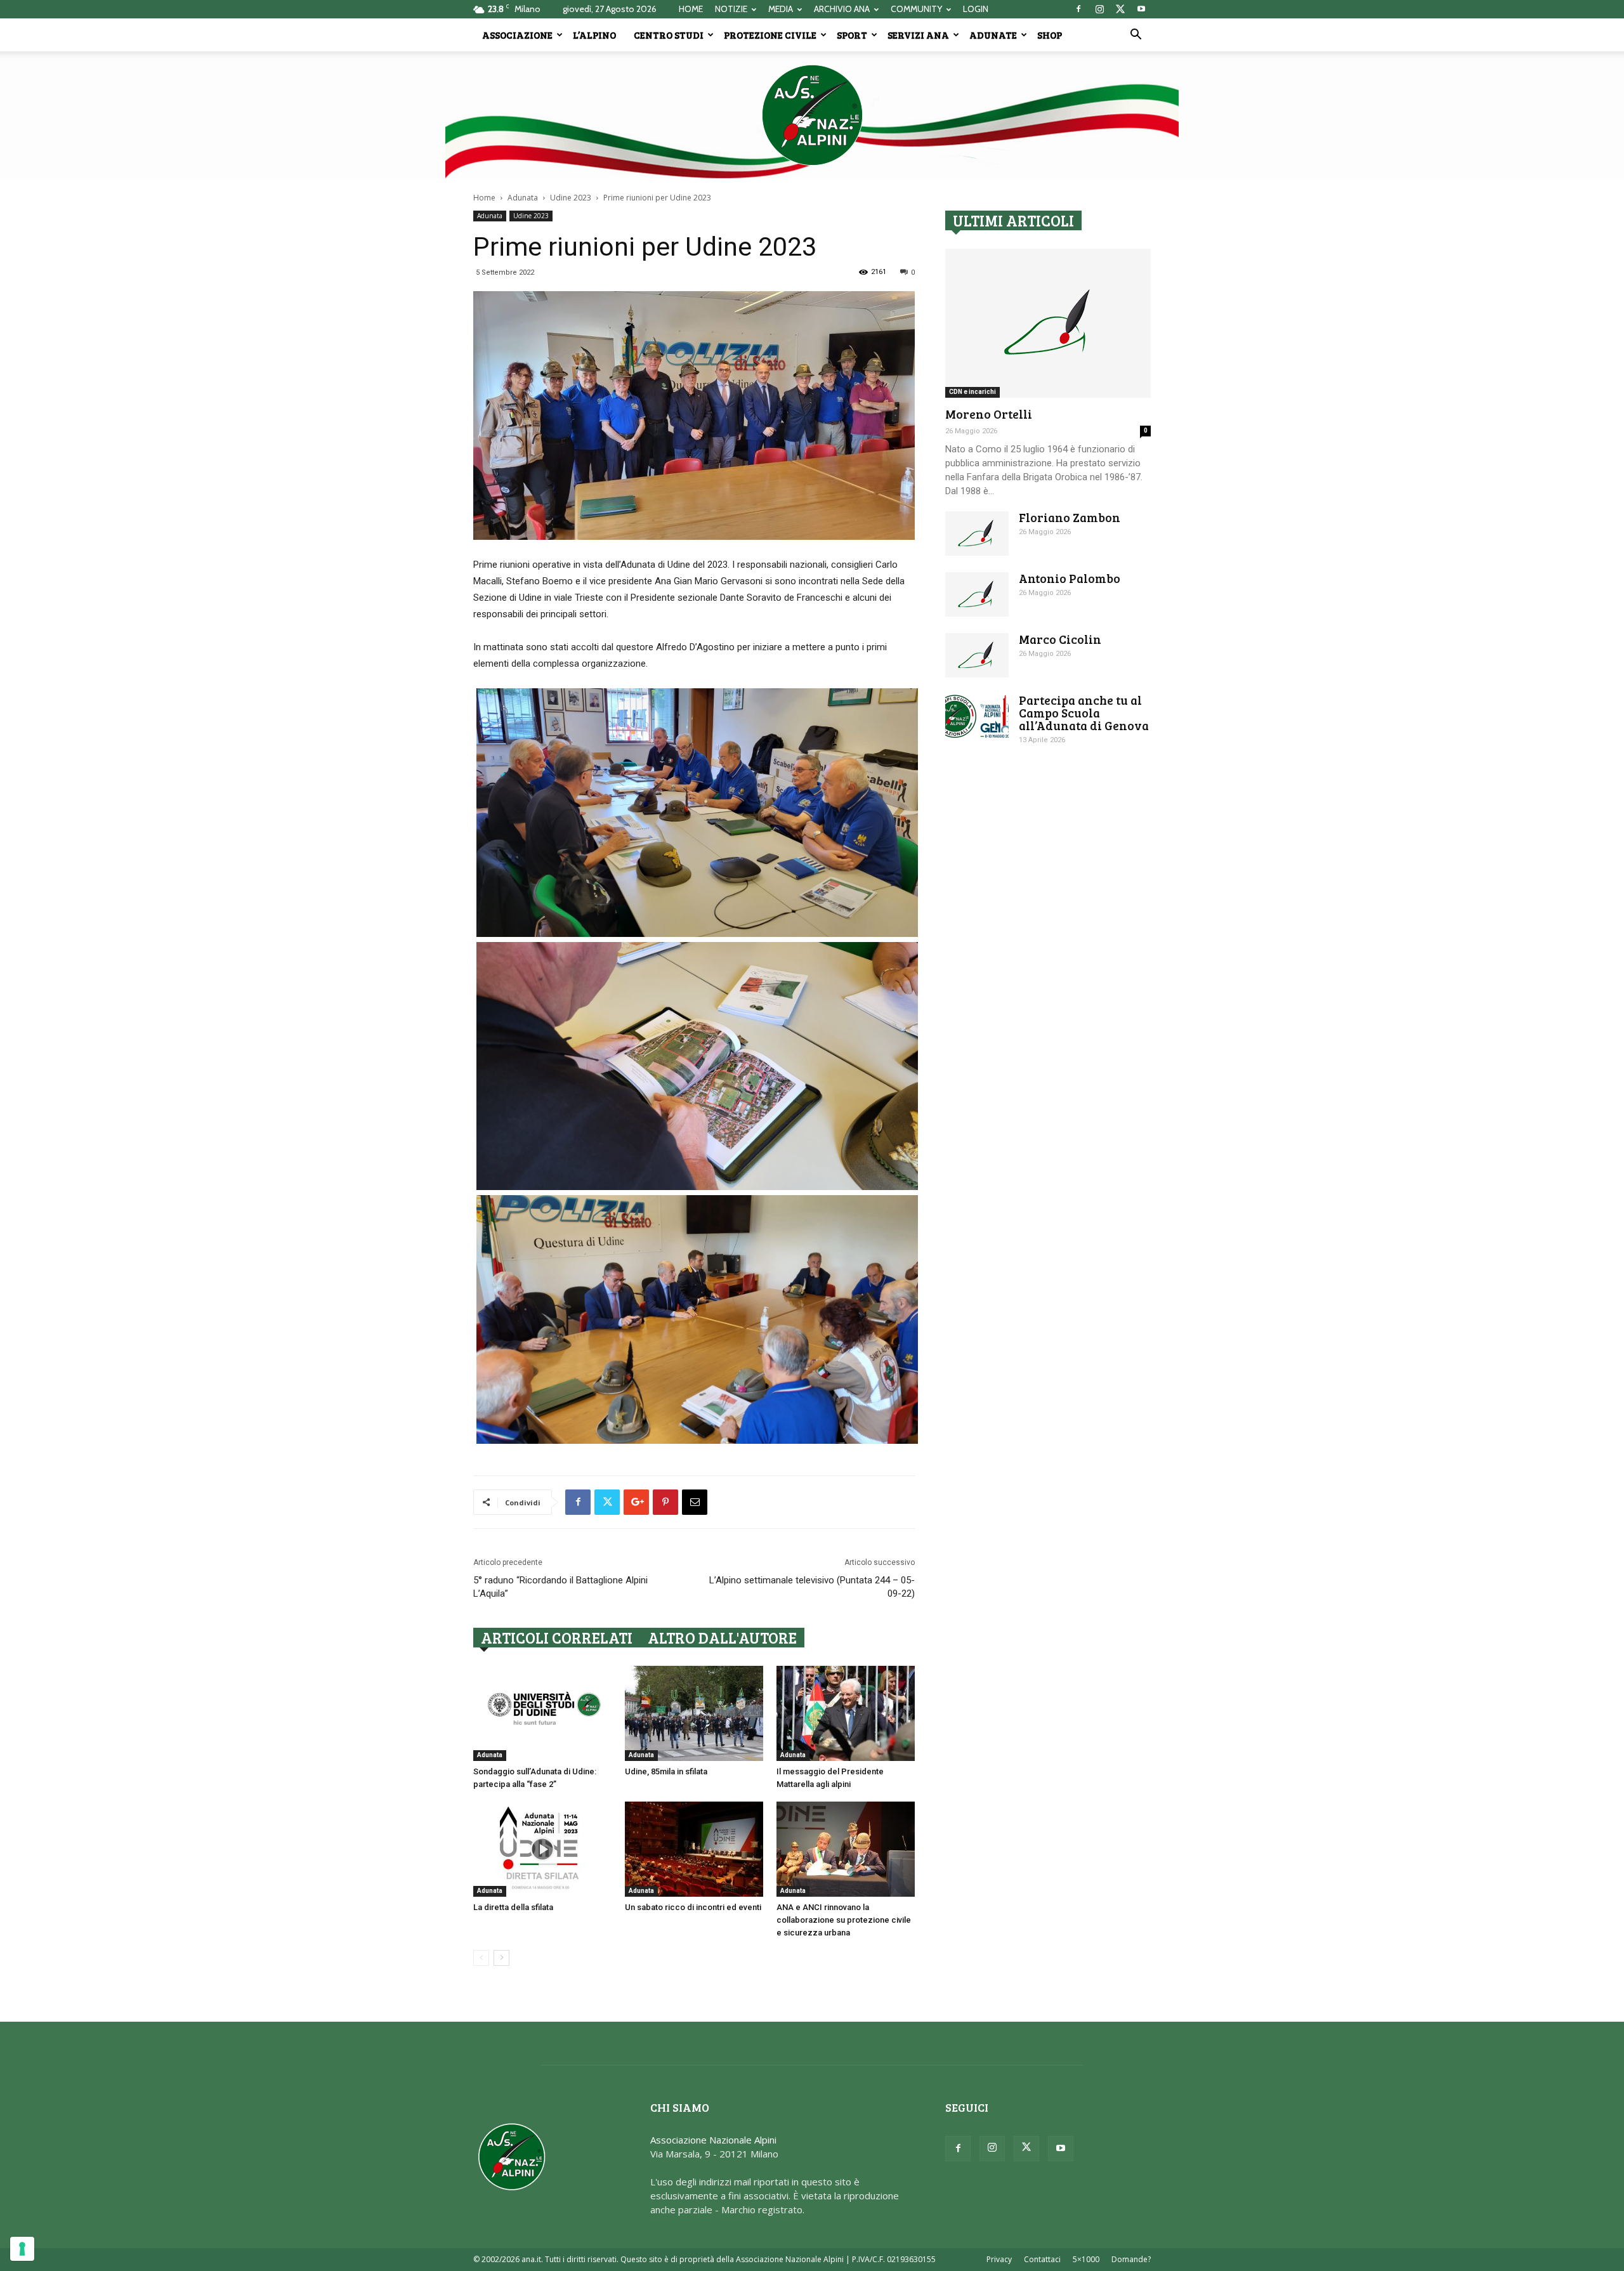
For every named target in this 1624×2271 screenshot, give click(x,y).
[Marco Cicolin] (977, 655)
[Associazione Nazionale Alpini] (812, 115)
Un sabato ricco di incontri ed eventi (693, 1907)
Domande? (1131, 2259)
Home (484, 198)
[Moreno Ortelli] (1048, 323)
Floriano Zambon (1070, 517)
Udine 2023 (571, 198)
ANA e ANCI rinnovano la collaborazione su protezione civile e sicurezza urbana (844, 1920)
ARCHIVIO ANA (842, 9)
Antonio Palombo (1070, 578)
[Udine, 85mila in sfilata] (694, 1713)
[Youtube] (1141, 9)
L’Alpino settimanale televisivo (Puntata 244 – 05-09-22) (812, 1587)
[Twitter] (1120, 9)
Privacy (999, 2259)
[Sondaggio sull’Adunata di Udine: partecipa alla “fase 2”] (542, 1713)
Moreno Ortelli (989, 414)
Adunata (523, 198)
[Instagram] (1099, 9)
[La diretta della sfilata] (542, 1849)
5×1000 (1086, 2259)
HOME (691, 9)
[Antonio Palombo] (977, 594)
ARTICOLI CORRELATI (557, 1638)
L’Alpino (594, 35)
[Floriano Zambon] (977, 533)
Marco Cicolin (1060, 639)
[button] (1136, 36)
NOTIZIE (731, 9)
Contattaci (1042, 2259)
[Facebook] (1078, 9)
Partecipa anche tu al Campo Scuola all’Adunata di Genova (1084, 713)
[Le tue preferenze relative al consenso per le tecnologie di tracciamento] (22, 2249)
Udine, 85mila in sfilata (666, 1771)
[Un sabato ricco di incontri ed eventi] (694, 1849)
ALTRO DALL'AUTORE (722, 1638)
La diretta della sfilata (513, 1907)
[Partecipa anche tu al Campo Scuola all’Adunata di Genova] (977, 716)
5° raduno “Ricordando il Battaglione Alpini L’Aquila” (560, 1587)
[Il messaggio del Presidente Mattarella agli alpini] (846, 1713)
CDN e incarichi (972, 392)
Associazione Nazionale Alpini (713, 2140)
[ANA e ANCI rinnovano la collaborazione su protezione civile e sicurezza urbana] (846, 1849)
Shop (1050, 35)
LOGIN (976, 9)
